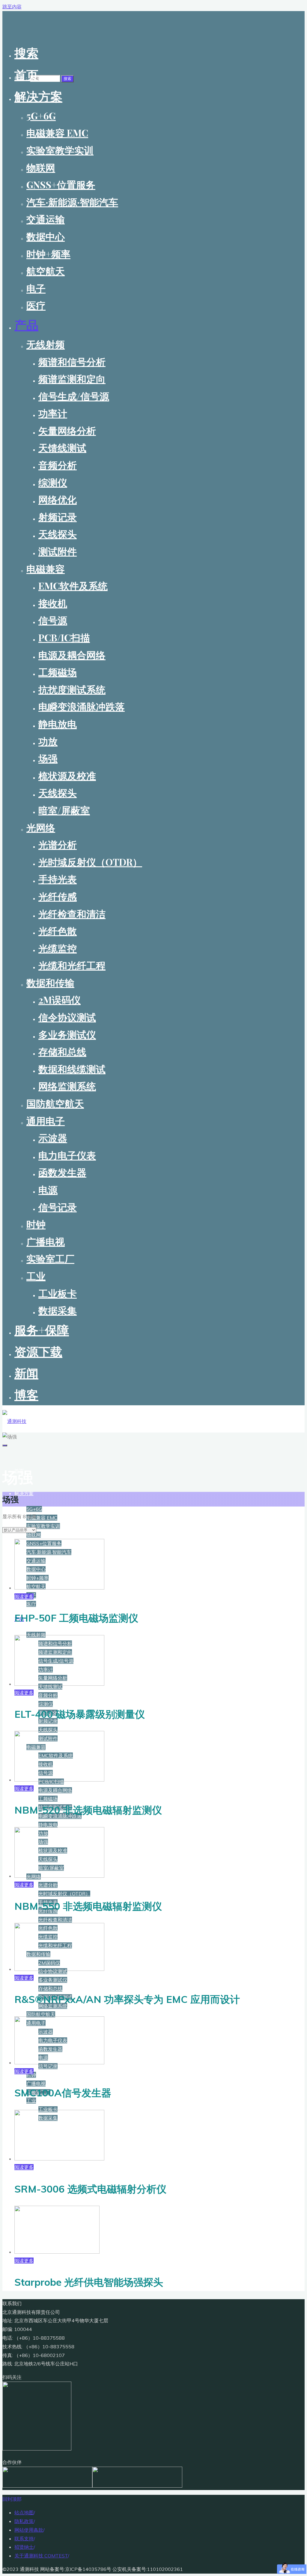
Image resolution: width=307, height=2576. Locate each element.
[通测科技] (14, 1421)
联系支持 (24, 2539)
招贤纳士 (24, 2547)
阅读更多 (24, 1596)
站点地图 (24, 2512)
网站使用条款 (29, 2530)
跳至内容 (12, 7)
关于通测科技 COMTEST (41, 2556)
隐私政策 (24, 2521)
